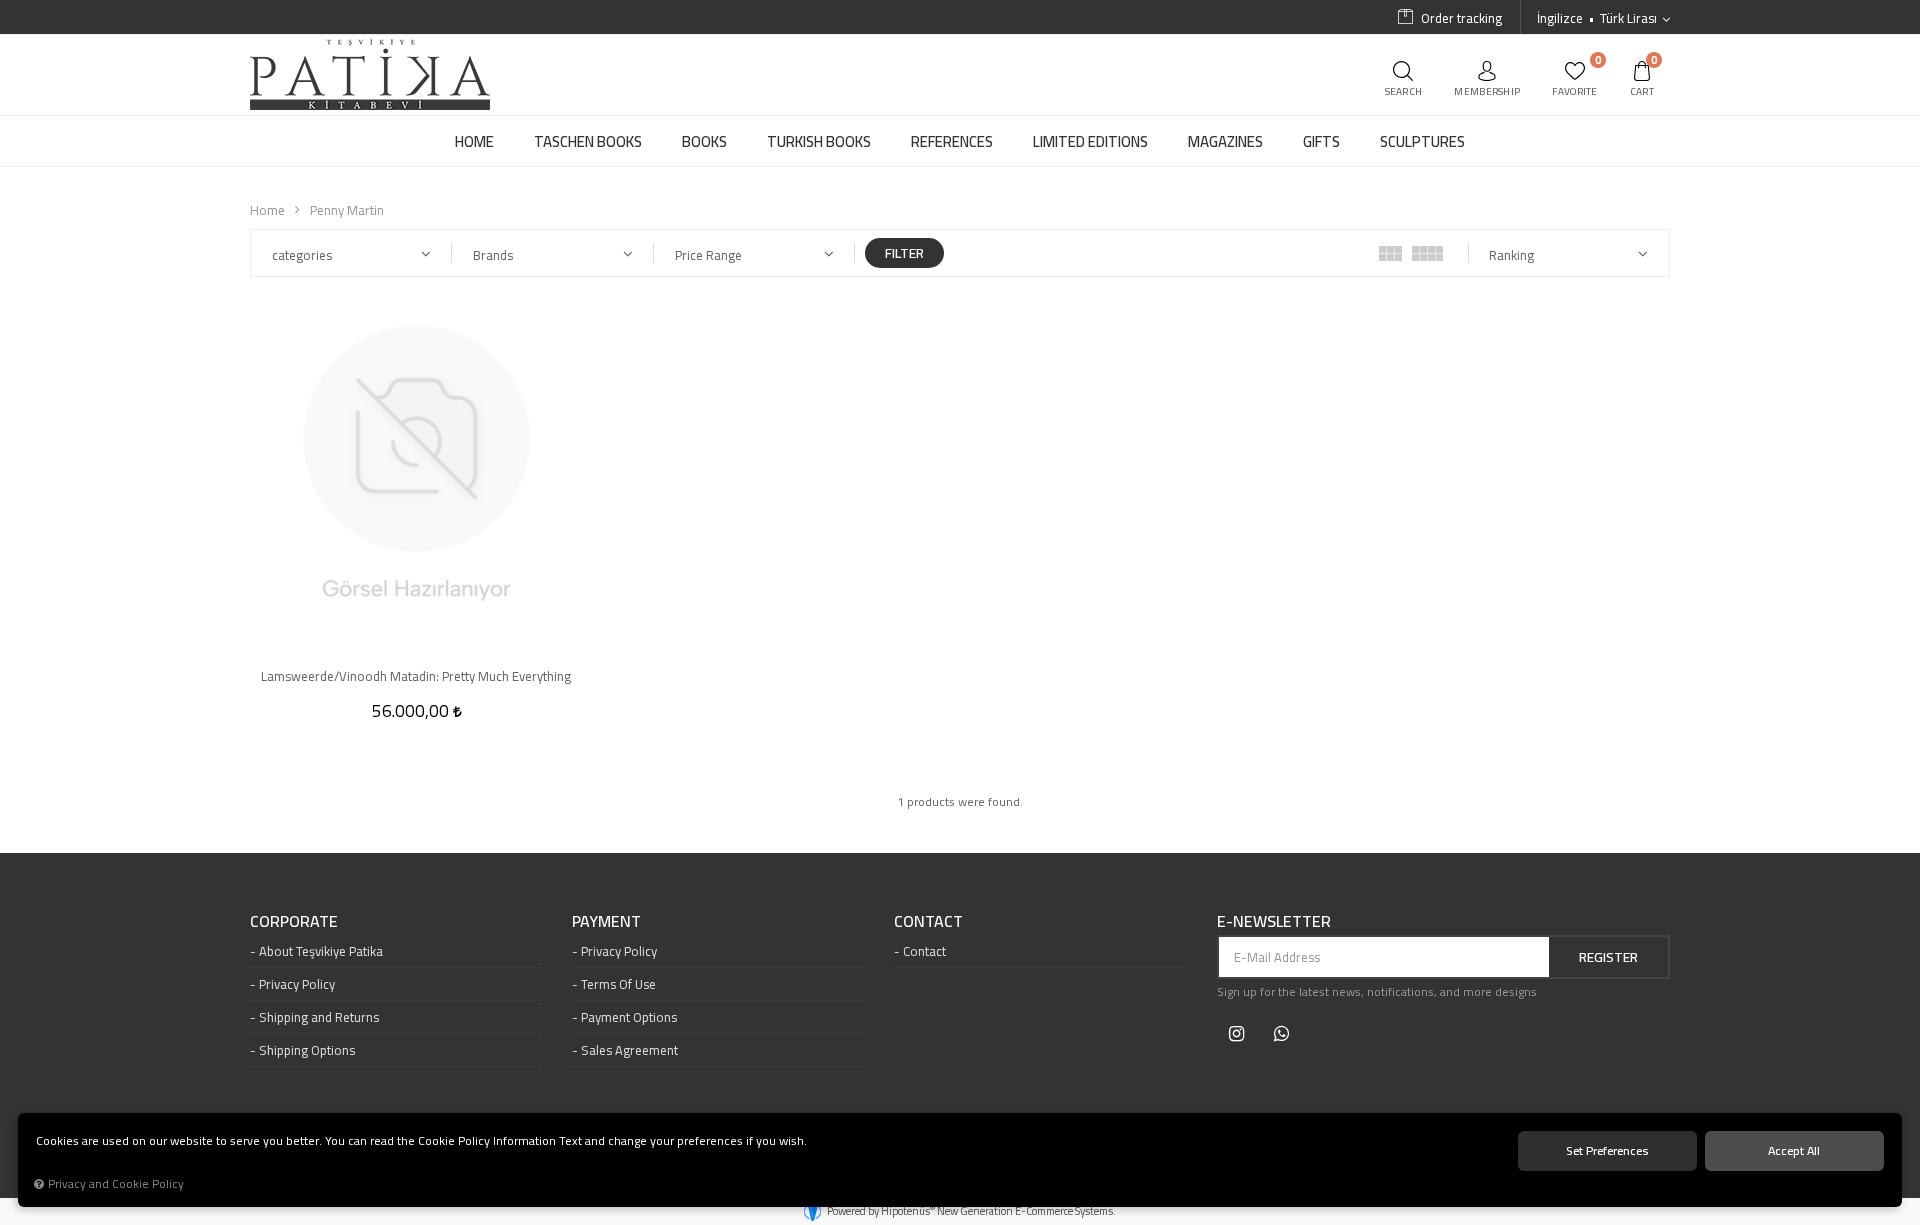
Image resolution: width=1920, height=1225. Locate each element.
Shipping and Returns (319, 1017)
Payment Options (629, 1017)
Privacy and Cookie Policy (116, 1184)
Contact (924, 951)
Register (1608, 957)
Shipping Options (307, 1050)
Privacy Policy (297, 984)
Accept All (1794, 1150)
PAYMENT (606, 922)
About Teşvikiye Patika (321, 951)
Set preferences (1607, 1150)
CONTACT (928, 922)
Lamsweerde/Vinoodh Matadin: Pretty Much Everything (416, 676)
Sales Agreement (629, 1050)
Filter (904, 253)
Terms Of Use (618, 984)
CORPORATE (294, 922)
